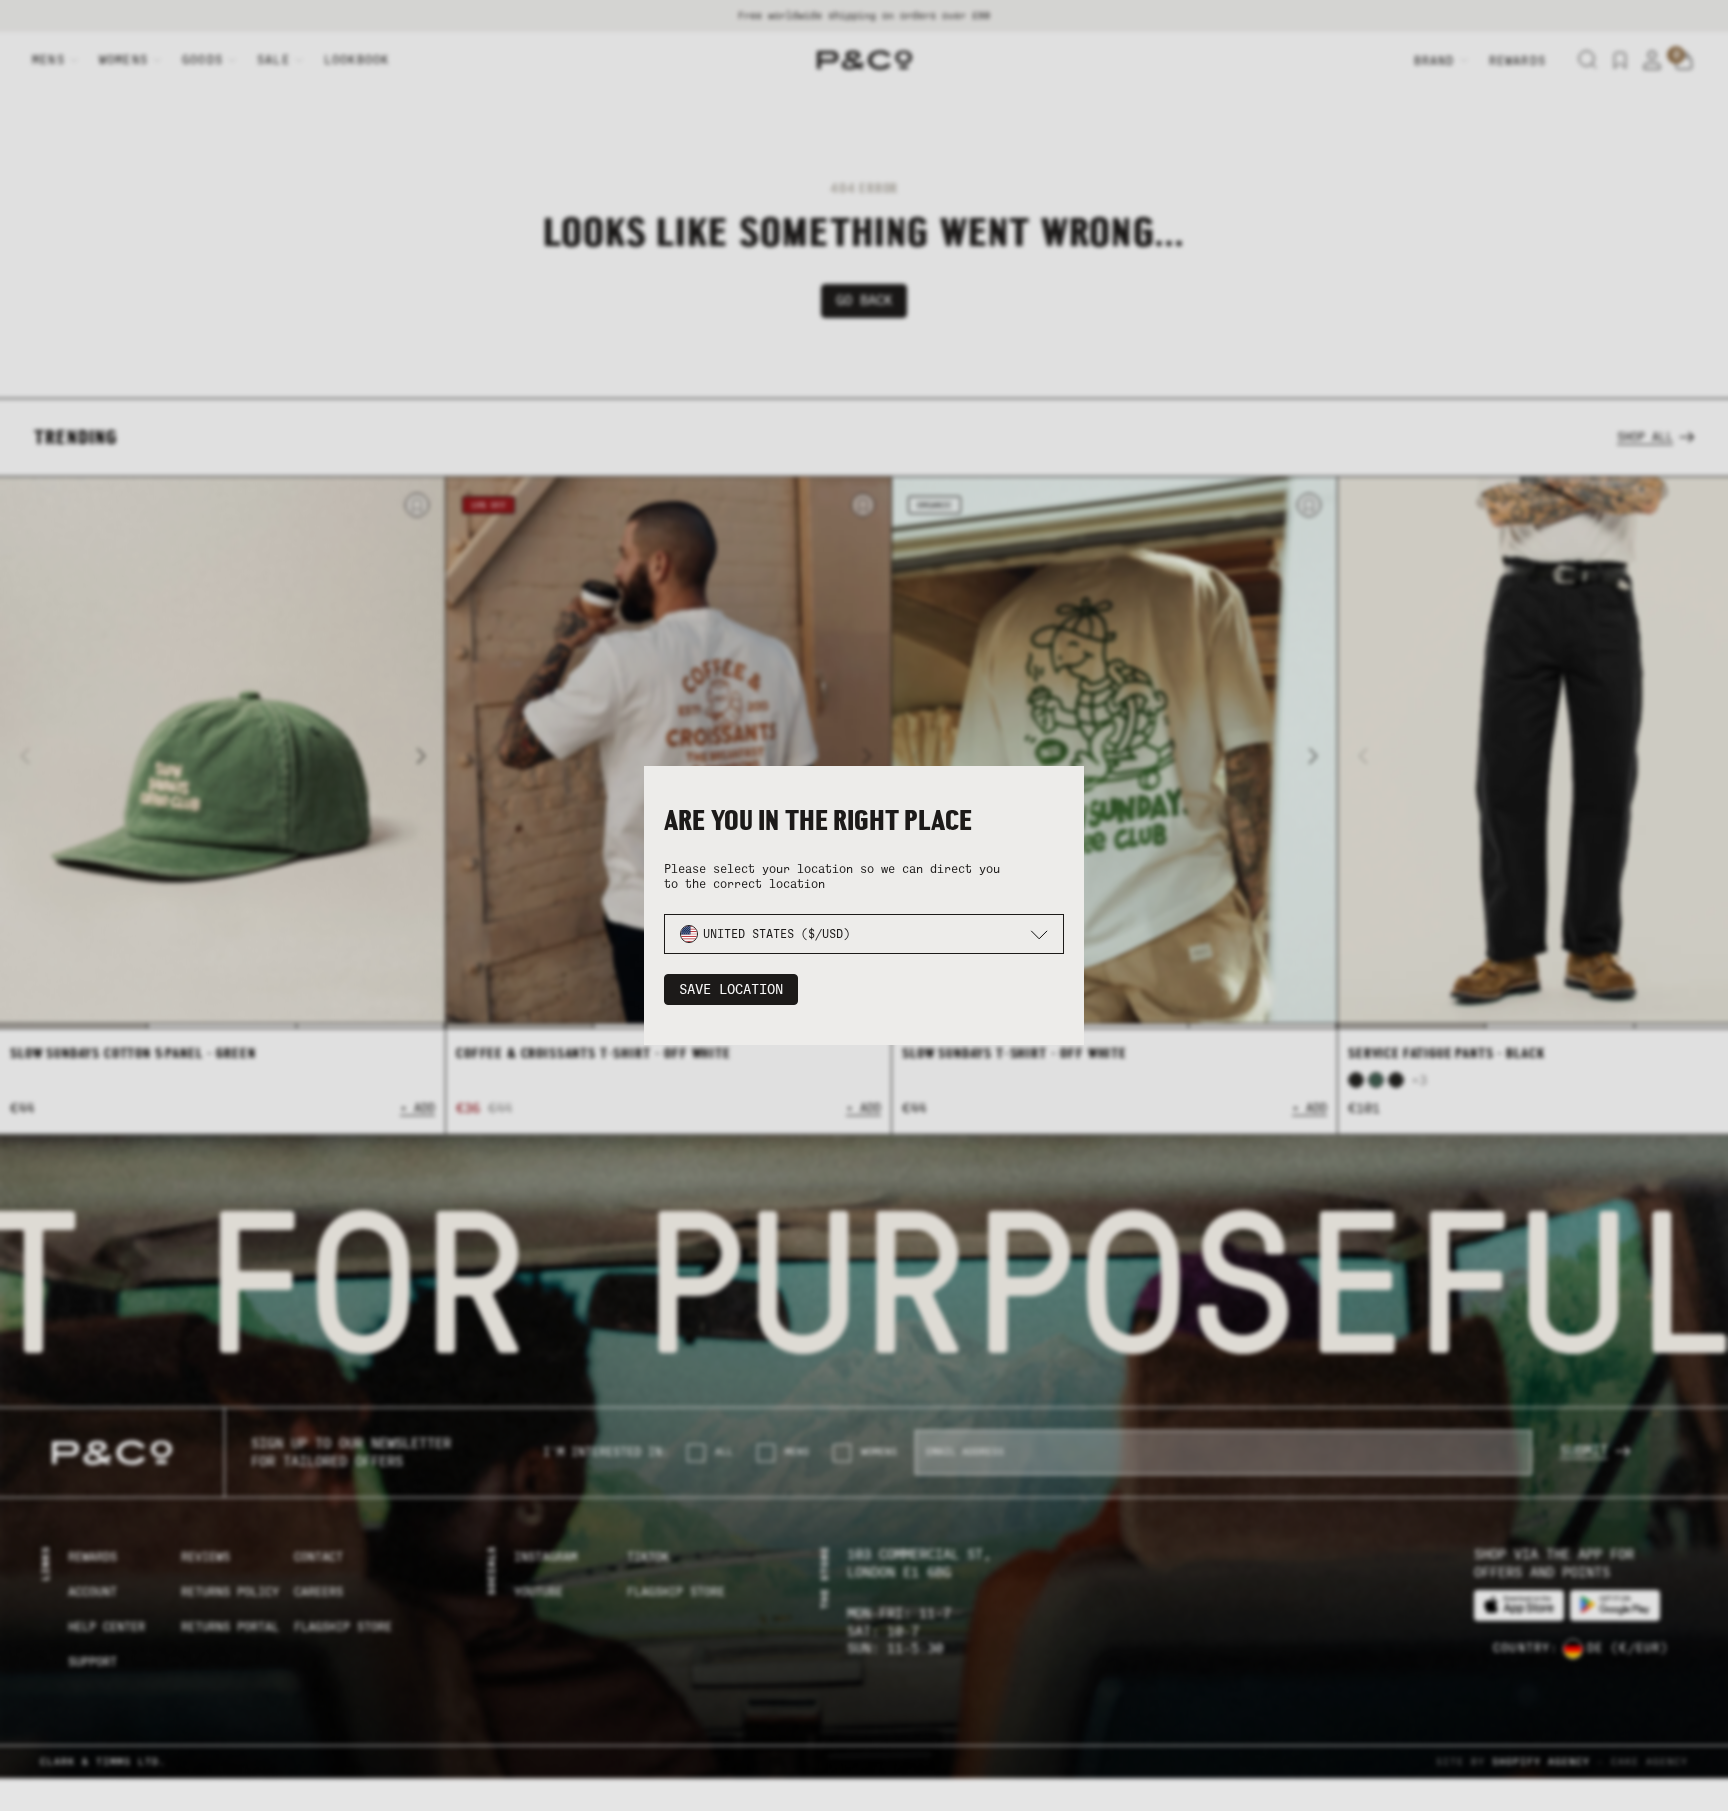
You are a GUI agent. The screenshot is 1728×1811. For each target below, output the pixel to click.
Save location (731, 989)
